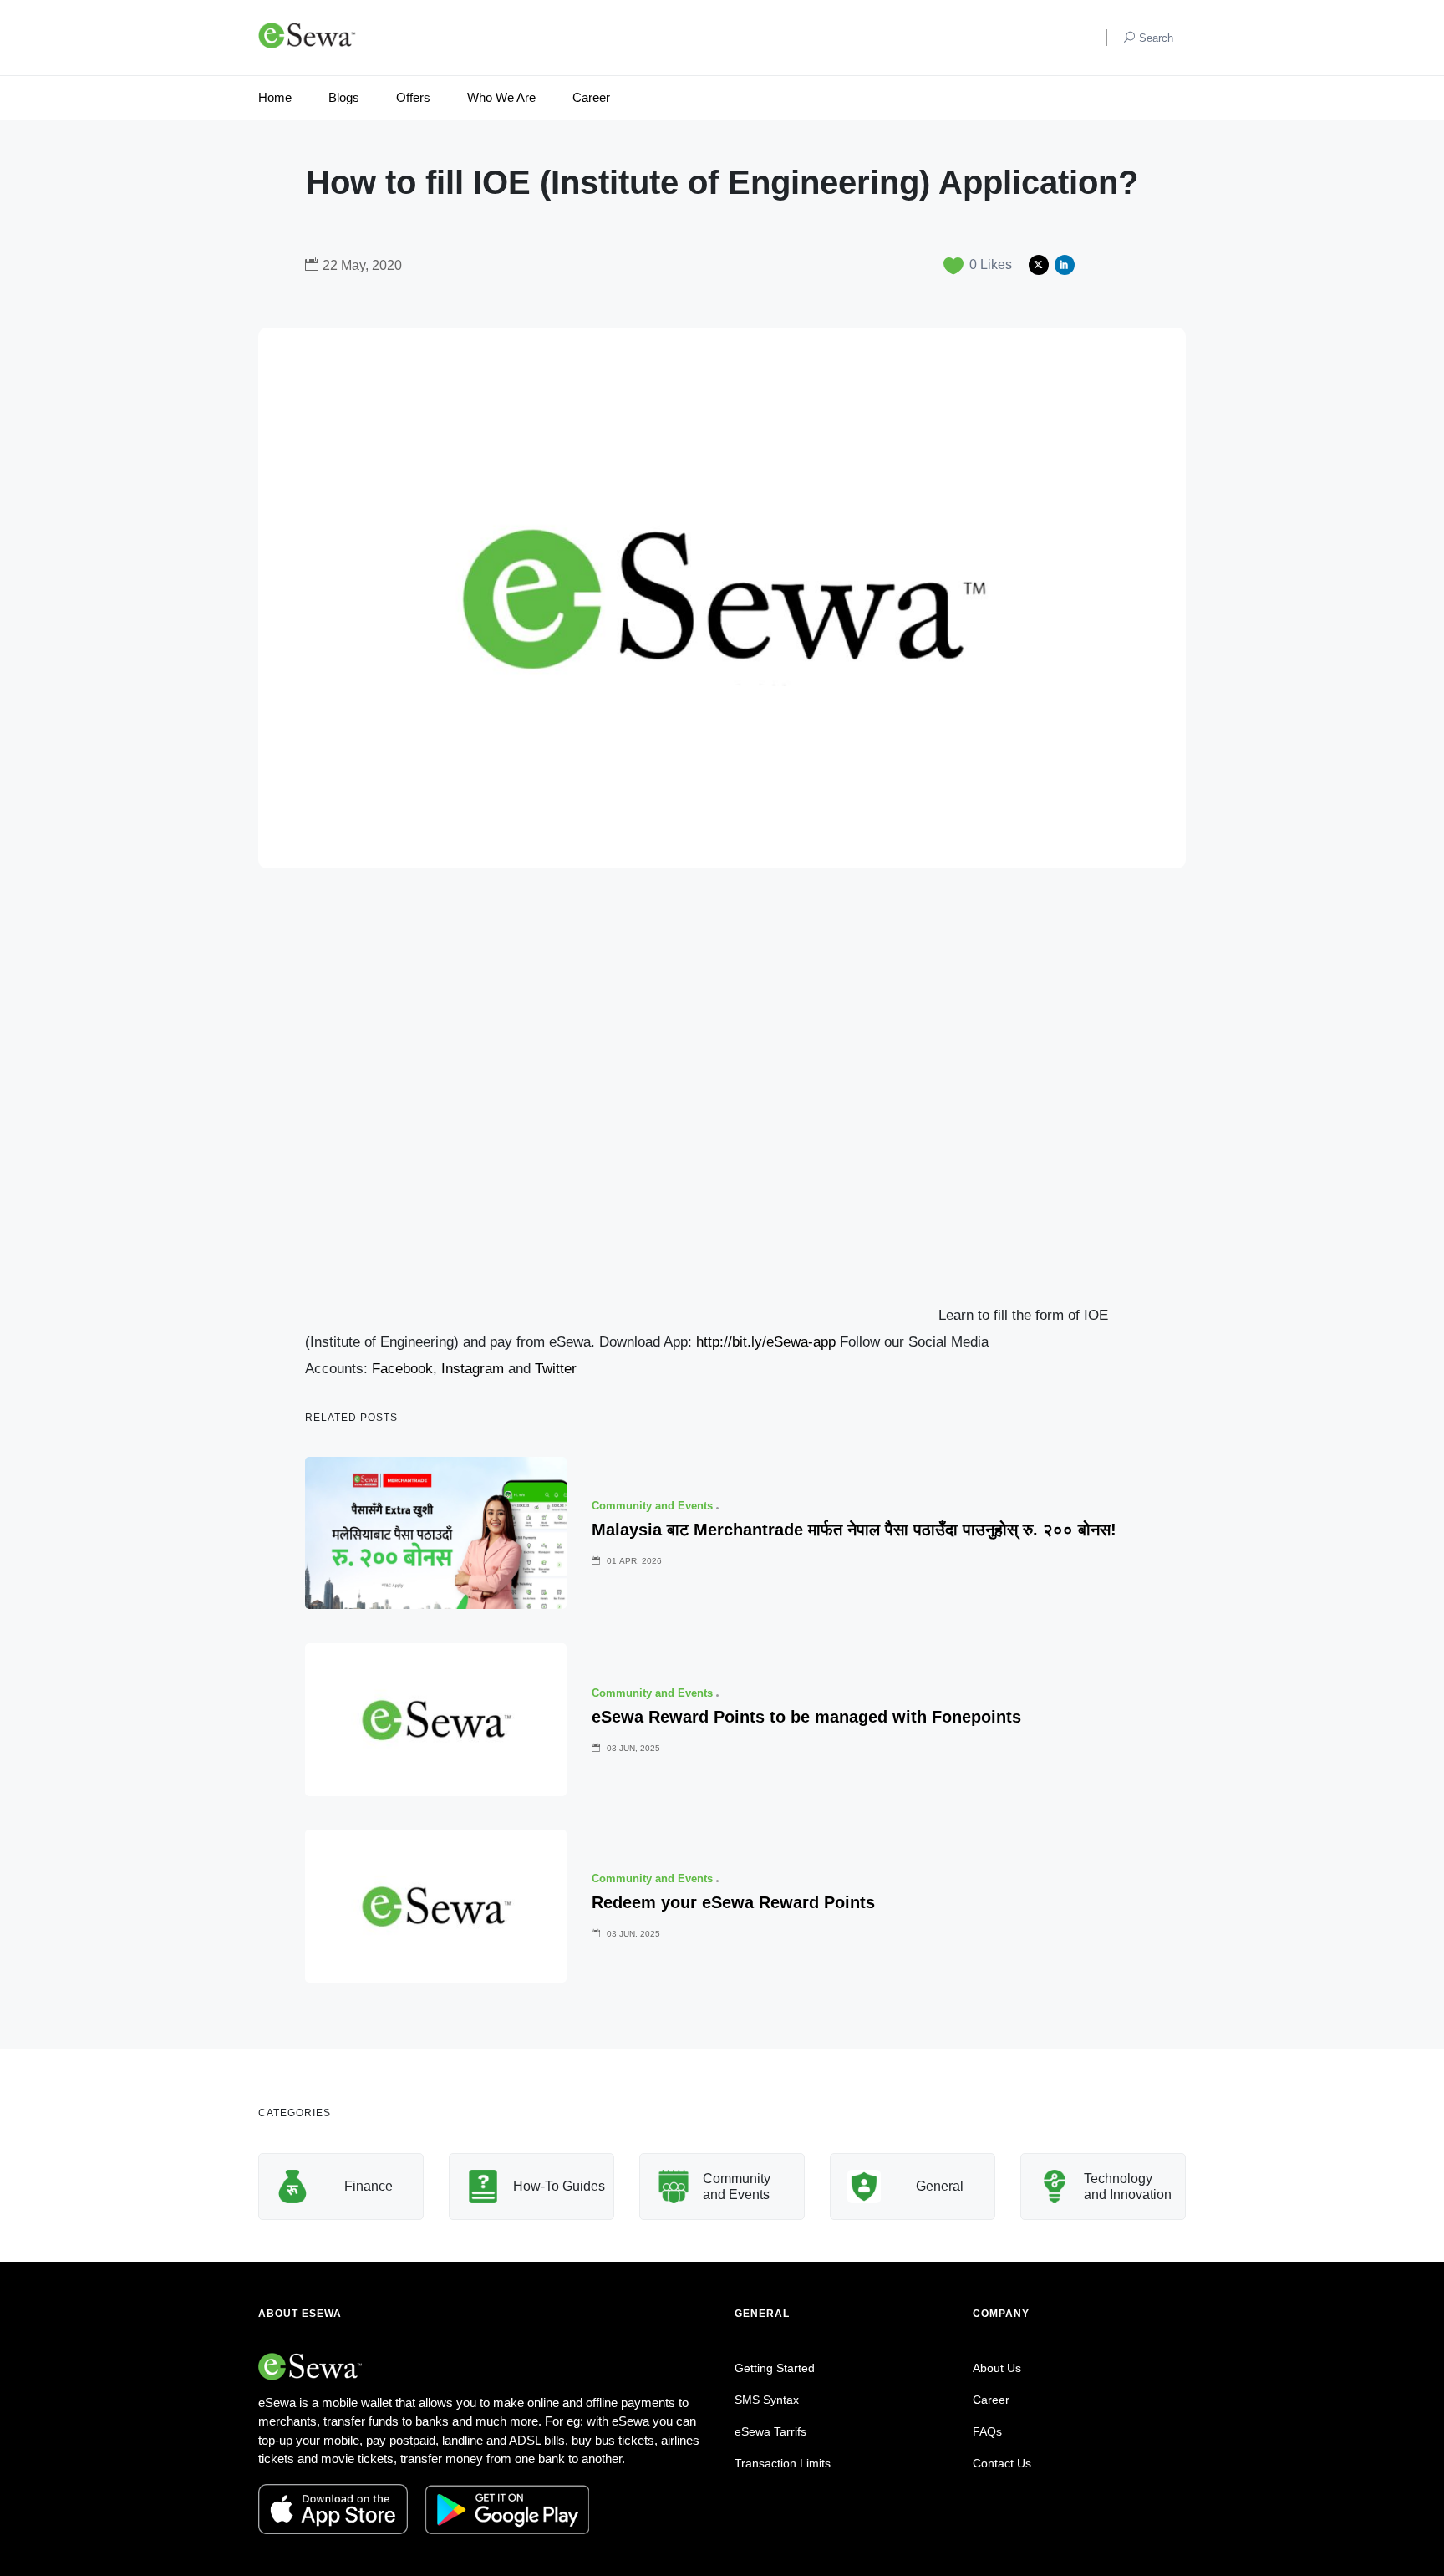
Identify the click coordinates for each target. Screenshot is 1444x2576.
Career (591, 97)
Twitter (556, 1369)
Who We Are (501, 97)
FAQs (987, 2431)
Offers (413, 97)
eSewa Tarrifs (770, 2431)
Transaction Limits (783, 2463)
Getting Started (775, 2368)
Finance (369, 2186)
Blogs (344, 97)
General (940, 2186)
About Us (997, 2368)
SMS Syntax (767, 2400)
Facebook (402, 1369)
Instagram (473, 1369)
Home (275, 97)
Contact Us (1002, 2463)
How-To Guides (559, 2186)
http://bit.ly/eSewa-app (766, 1342)
